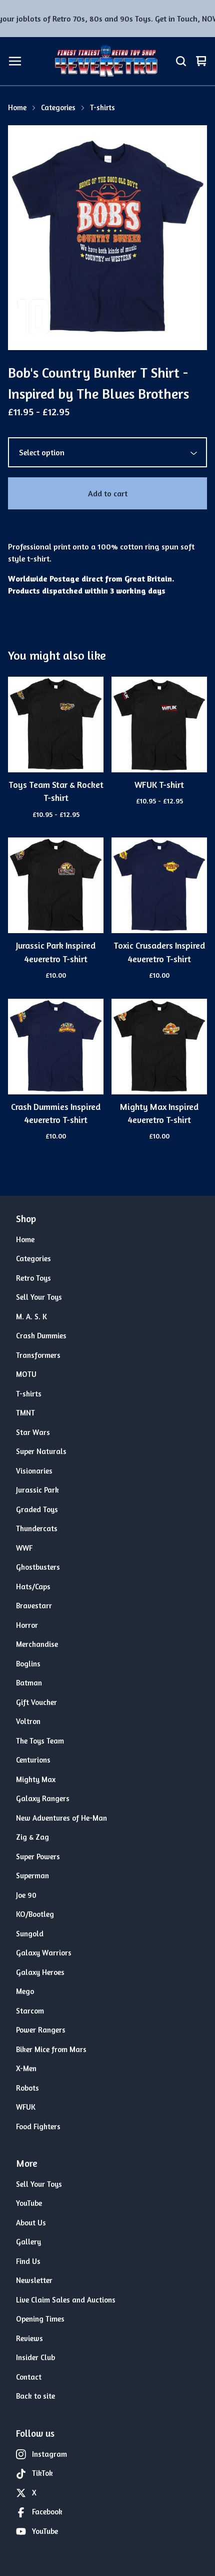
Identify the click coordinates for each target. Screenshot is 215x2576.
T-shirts (102, 107)
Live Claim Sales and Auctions (66, 2300)
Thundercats (37, 1528)
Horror (27, 1625)
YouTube (29, 2203)
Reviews (29, 2338)
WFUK (26, 2107)
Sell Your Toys (39, 1297)
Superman (32, 1876)
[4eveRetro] (106, 61)
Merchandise (37, 1644)
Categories (58, 107)
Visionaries (34, 1471)
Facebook (47, 2512)
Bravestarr (34, 1606)
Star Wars (33, 1432)
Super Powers (38, 1856)
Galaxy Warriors (44, 1953)
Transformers (38, 1355)
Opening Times (40, 2319)
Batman (29, 1683)
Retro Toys (33, 1278)
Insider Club (35, 2357)
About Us (31, 2223)
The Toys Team (40, 1741)
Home (17, 107)
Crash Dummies (41, 1336)
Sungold (30, 1934)
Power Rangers (41, 2030)
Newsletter (34, 2280)
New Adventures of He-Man (61, 1818)
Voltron (28, 1721)
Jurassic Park (37, 1490)
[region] (107, 19)
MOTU (26, 1374)
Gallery (28, 2242)
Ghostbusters (38, 1567)
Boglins (28, 1664)
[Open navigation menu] (15, 61)
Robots (27, 2088)
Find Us (28, 2261)
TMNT (25, 1413)
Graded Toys (37, 1509)
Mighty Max (36, 1779)
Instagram (49, 2454)
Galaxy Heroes (40, 1972)
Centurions (33, 1760)
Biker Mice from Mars (51, 2049)
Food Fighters (38, 2126)
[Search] (181, 61)
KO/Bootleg (35, 1914)
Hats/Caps (33, 1587)
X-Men (26, 2068)
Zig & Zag (32, 1837)
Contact (29, 2377)
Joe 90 (26, 1895)
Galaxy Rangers (43, 1798)
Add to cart (108, 493)
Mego (25, 1991)
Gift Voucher (36, 1702)
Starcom (30, 2011)
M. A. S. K (31, 1317)
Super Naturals (41, 1451)
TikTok (42, 2473)
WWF (24, 1548)
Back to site (35, 2396)
